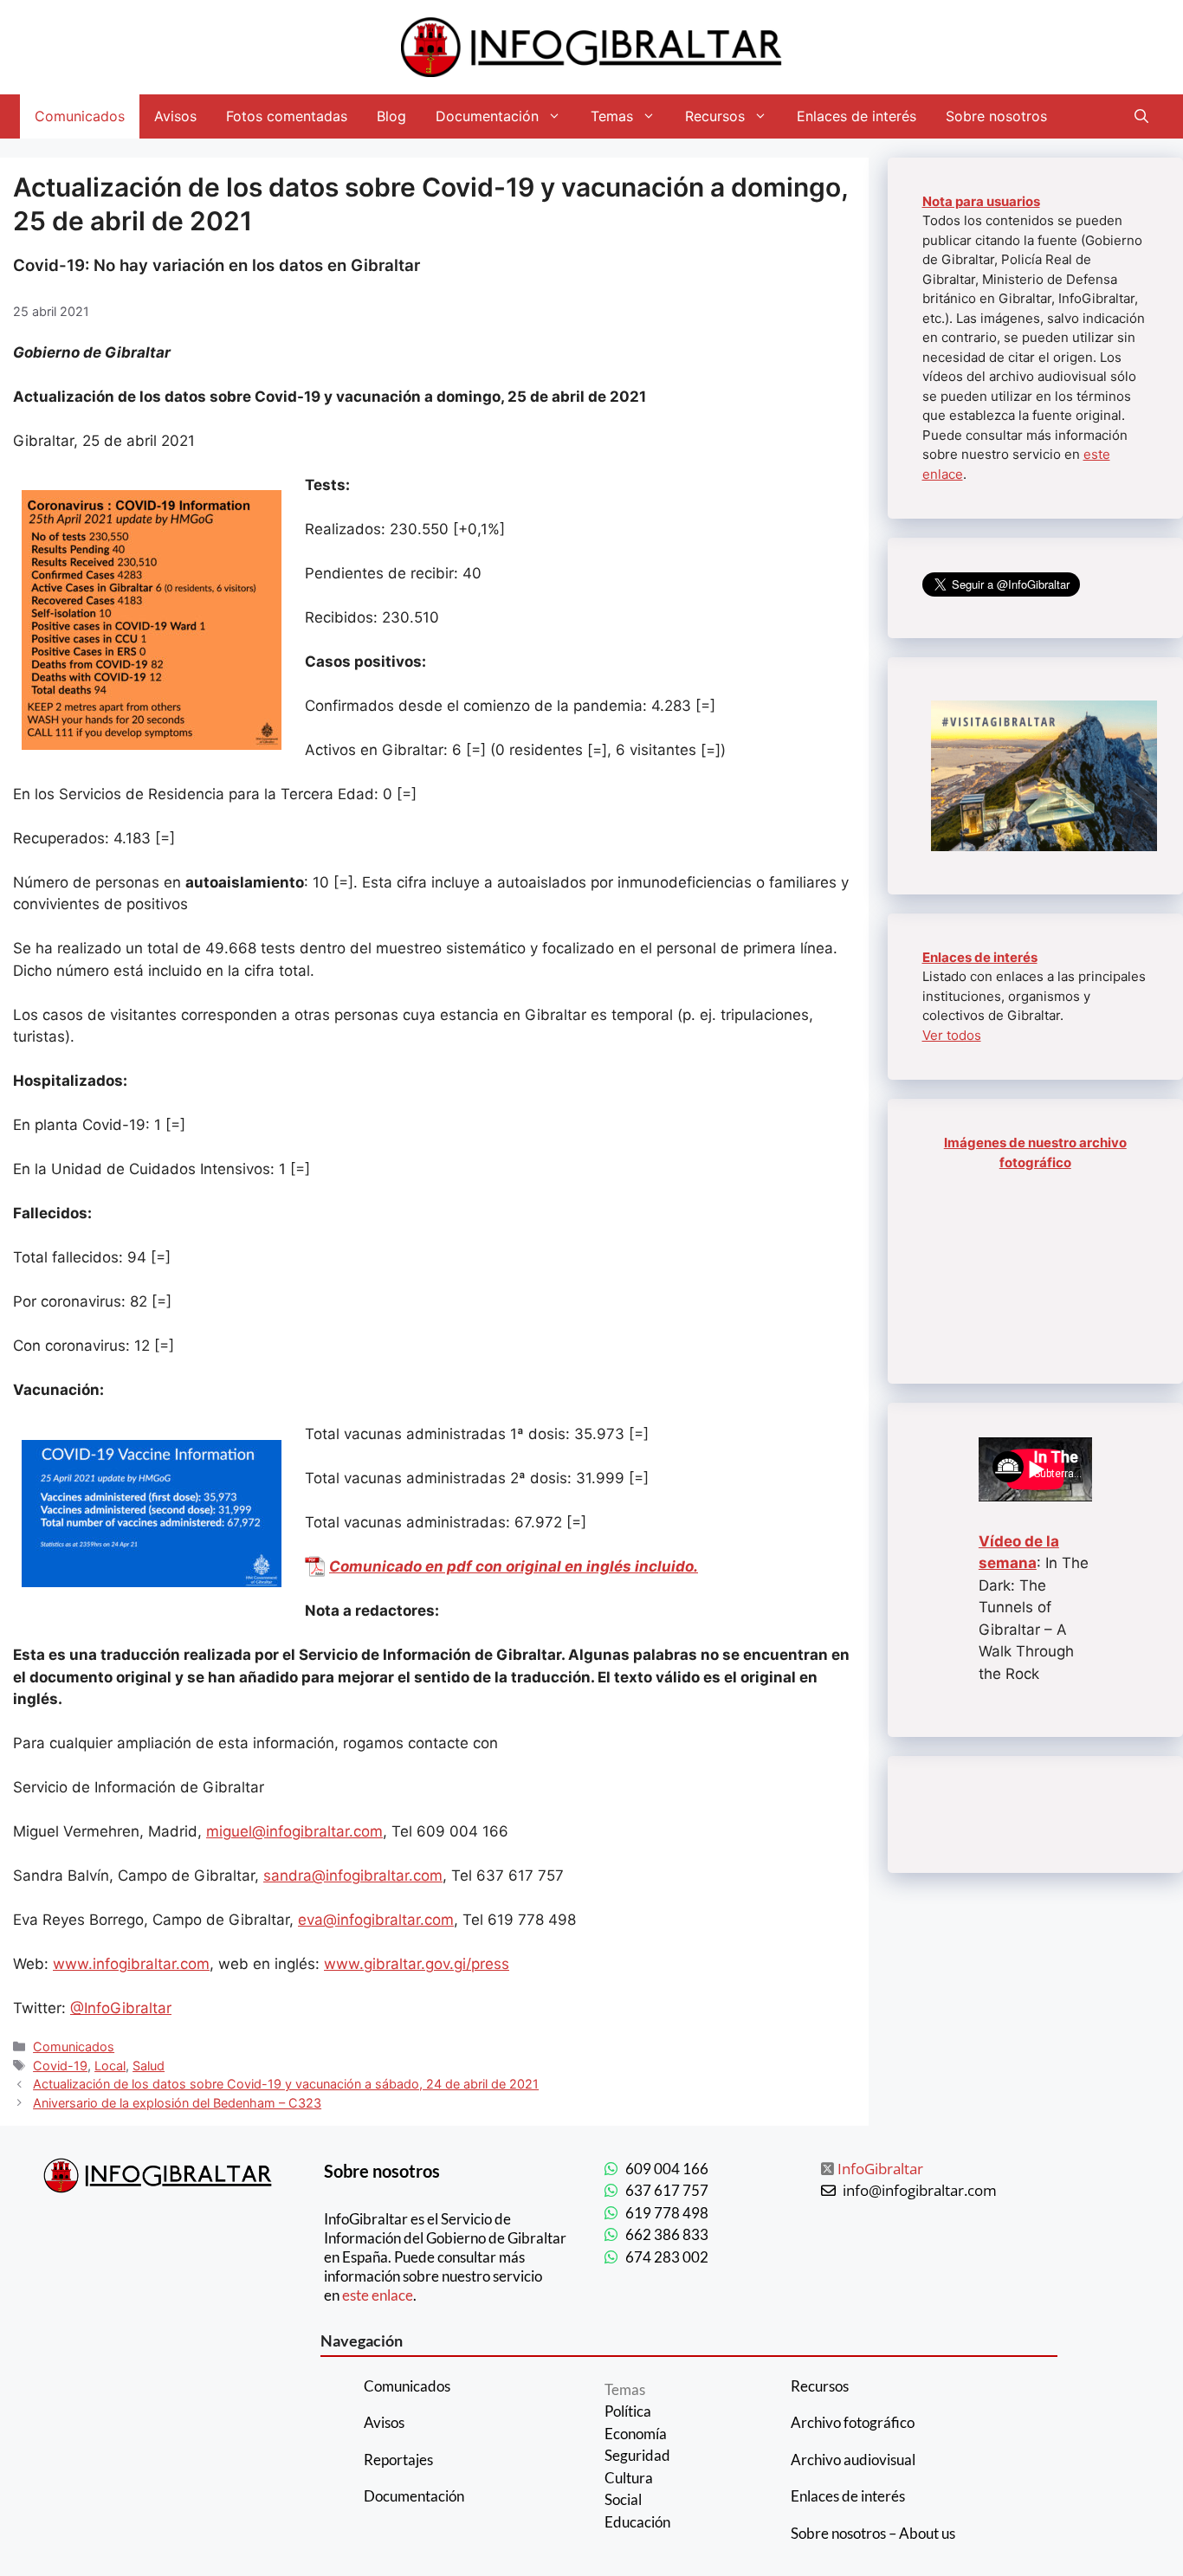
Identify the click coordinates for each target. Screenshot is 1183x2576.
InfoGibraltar (880, 2169)
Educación (637, 2522)
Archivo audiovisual (853, 2460)
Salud (149, 2066)
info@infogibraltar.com (920, 2190)
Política (628, 2411)
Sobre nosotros (996, 116)
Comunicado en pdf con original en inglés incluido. (514, 1566)
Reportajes (398, 2460)
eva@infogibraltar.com (376, 1920)
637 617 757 (667, 2190)
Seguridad (637, 2455)
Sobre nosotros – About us (873, 2533)
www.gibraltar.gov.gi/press (417, 1964)
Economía (636, 2434)
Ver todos (952, 1035)
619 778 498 (667, 2213)
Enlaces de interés (857, 116)
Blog (391, 116)
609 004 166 (667, 2169)
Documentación (487, 116)
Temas (612, 116)
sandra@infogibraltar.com (353, 1876)
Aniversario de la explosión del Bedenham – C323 (177, 2103)
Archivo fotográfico (853, 2422)
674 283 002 (667, 2257)
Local (110, 2066)
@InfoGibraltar (121, 2008)
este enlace (378, 2295)
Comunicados (80, 116)
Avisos (175, 116)
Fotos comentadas (287, 116)
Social (623, 2499)
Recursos (715, 116)
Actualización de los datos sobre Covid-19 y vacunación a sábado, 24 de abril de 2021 (286, 2084)
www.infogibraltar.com (131, 1964)
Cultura (629, 2478)
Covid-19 (60, 2066)
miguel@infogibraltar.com (294, 1831)
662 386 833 (667, 2234)
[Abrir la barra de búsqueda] (1141, 116)
